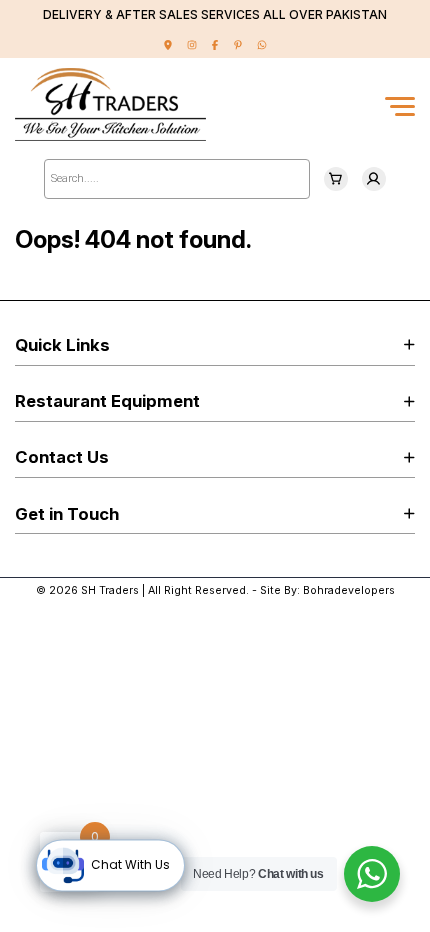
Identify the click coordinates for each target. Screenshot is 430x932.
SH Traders (110, 590)
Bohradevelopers (349, 590)
